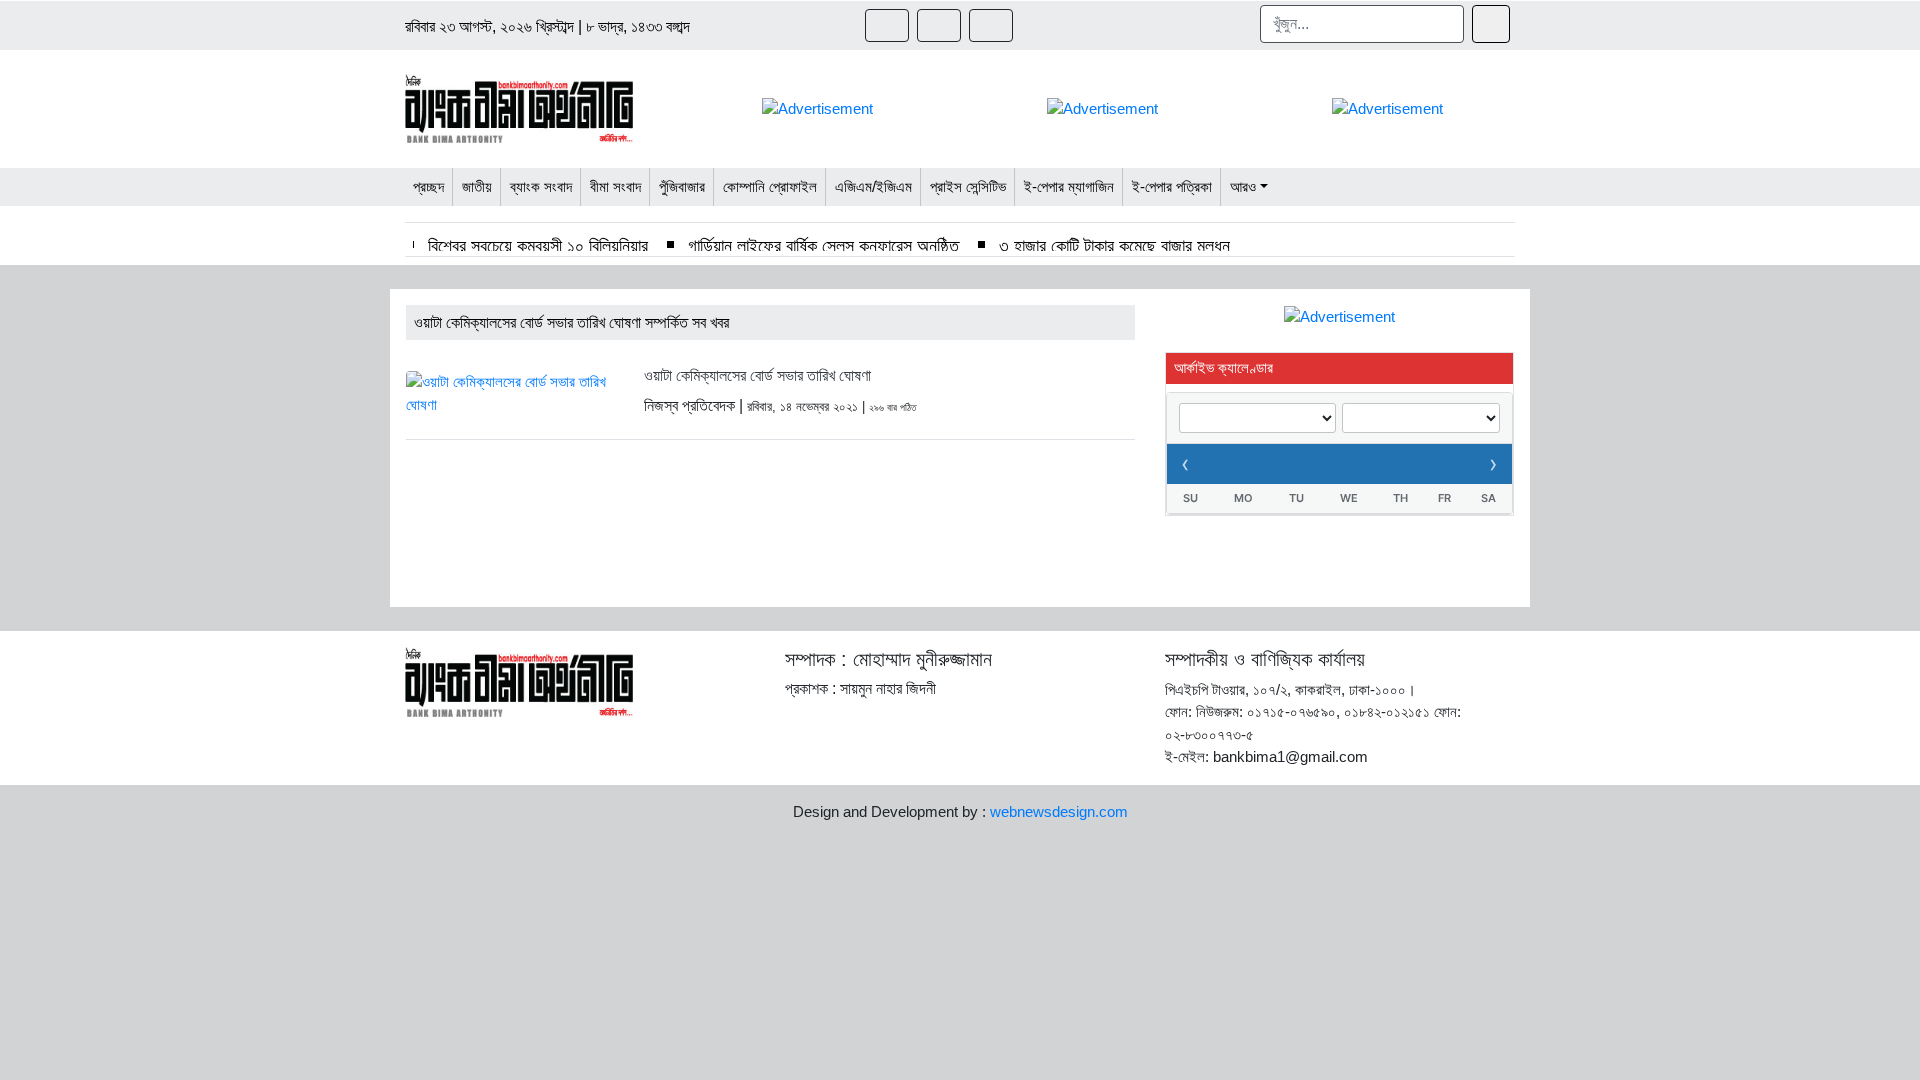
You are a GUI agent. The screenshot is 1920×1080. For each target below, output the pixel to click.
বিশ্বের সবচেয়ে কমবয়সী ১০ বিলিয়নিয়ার (538, 246)
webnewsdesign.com (1059, 811)
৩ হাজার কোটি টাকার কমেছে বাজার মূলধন (1114, 246)
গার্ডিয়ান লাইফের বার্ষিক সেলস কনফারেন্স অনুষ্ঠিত (823, 246)
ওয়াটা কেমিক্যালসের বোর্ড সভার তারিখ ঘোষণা (757, 375)
